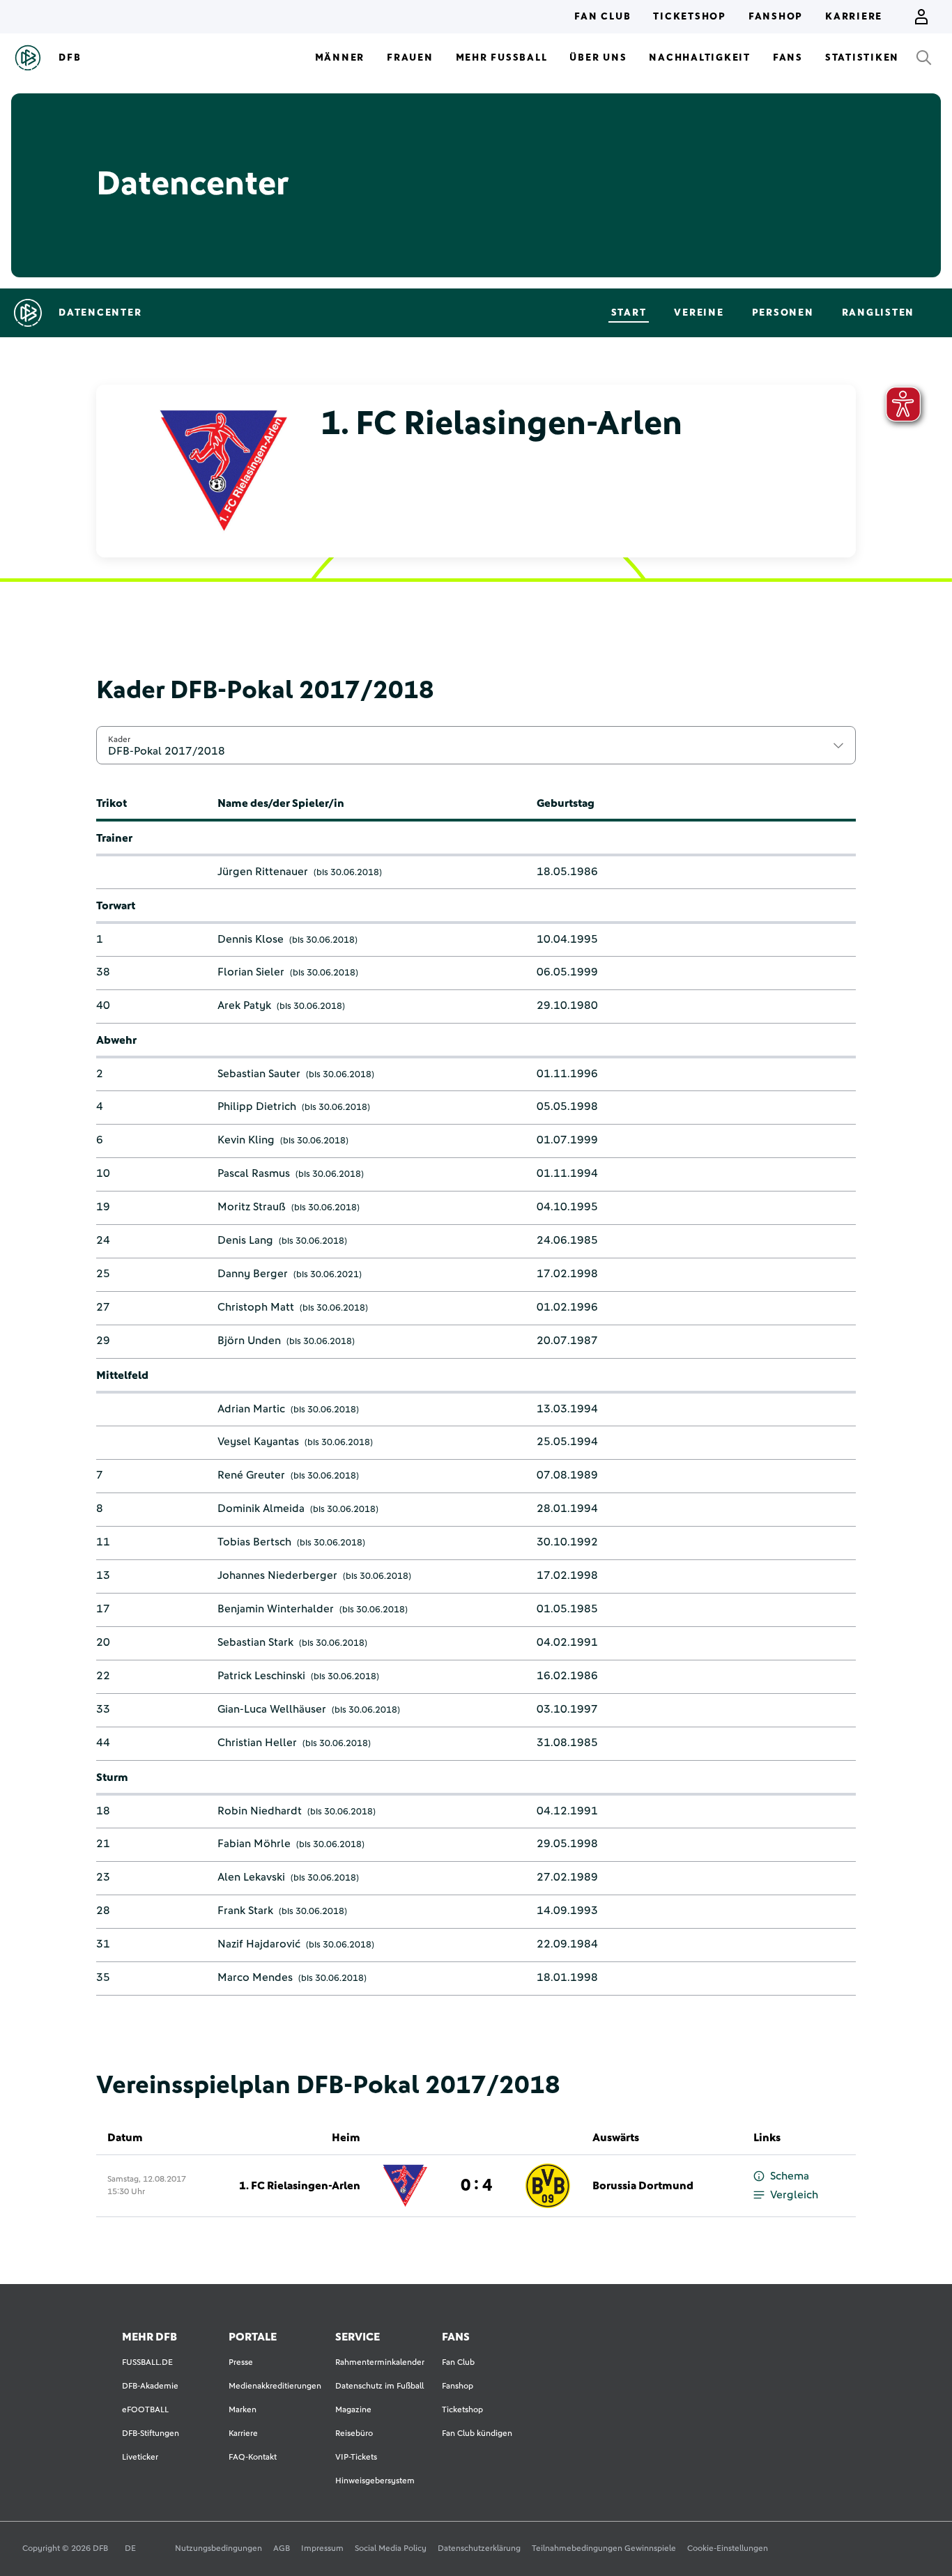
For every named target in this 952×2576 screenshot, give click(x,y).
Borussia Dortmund (643, 2186)
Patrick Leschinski (261, 1676)
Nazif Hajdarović (259, 1944)
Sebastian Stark (255, 1642)
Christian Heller (257, 1743)
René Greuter (251, 1475)
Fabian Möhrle (254, 1844)
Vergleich (794, 2195)
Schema (790, 2176)
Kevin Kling (246, 1140)
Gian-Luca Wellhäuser (272, 1709)
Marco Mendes (255, 1977)
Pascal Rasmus (254, 1173)
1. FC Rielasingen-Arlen (300, 2186)
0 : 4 (476, 2186)
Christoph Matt (256, 1307)
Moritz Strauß (252, 1207)
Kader (119, 739)
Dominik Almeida (261, 1509)
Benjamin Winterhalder (276, 1609)
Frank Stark (245, 1911)
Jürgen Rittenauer (263, 872)
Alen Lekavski (251, 1877)
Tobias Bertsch (254, 1542)
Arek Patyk (244, 1005)
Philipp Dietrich (257, 1106)
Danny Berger (253, 1274)
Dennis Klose (251, 939)
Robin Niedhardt (260, 1811)
